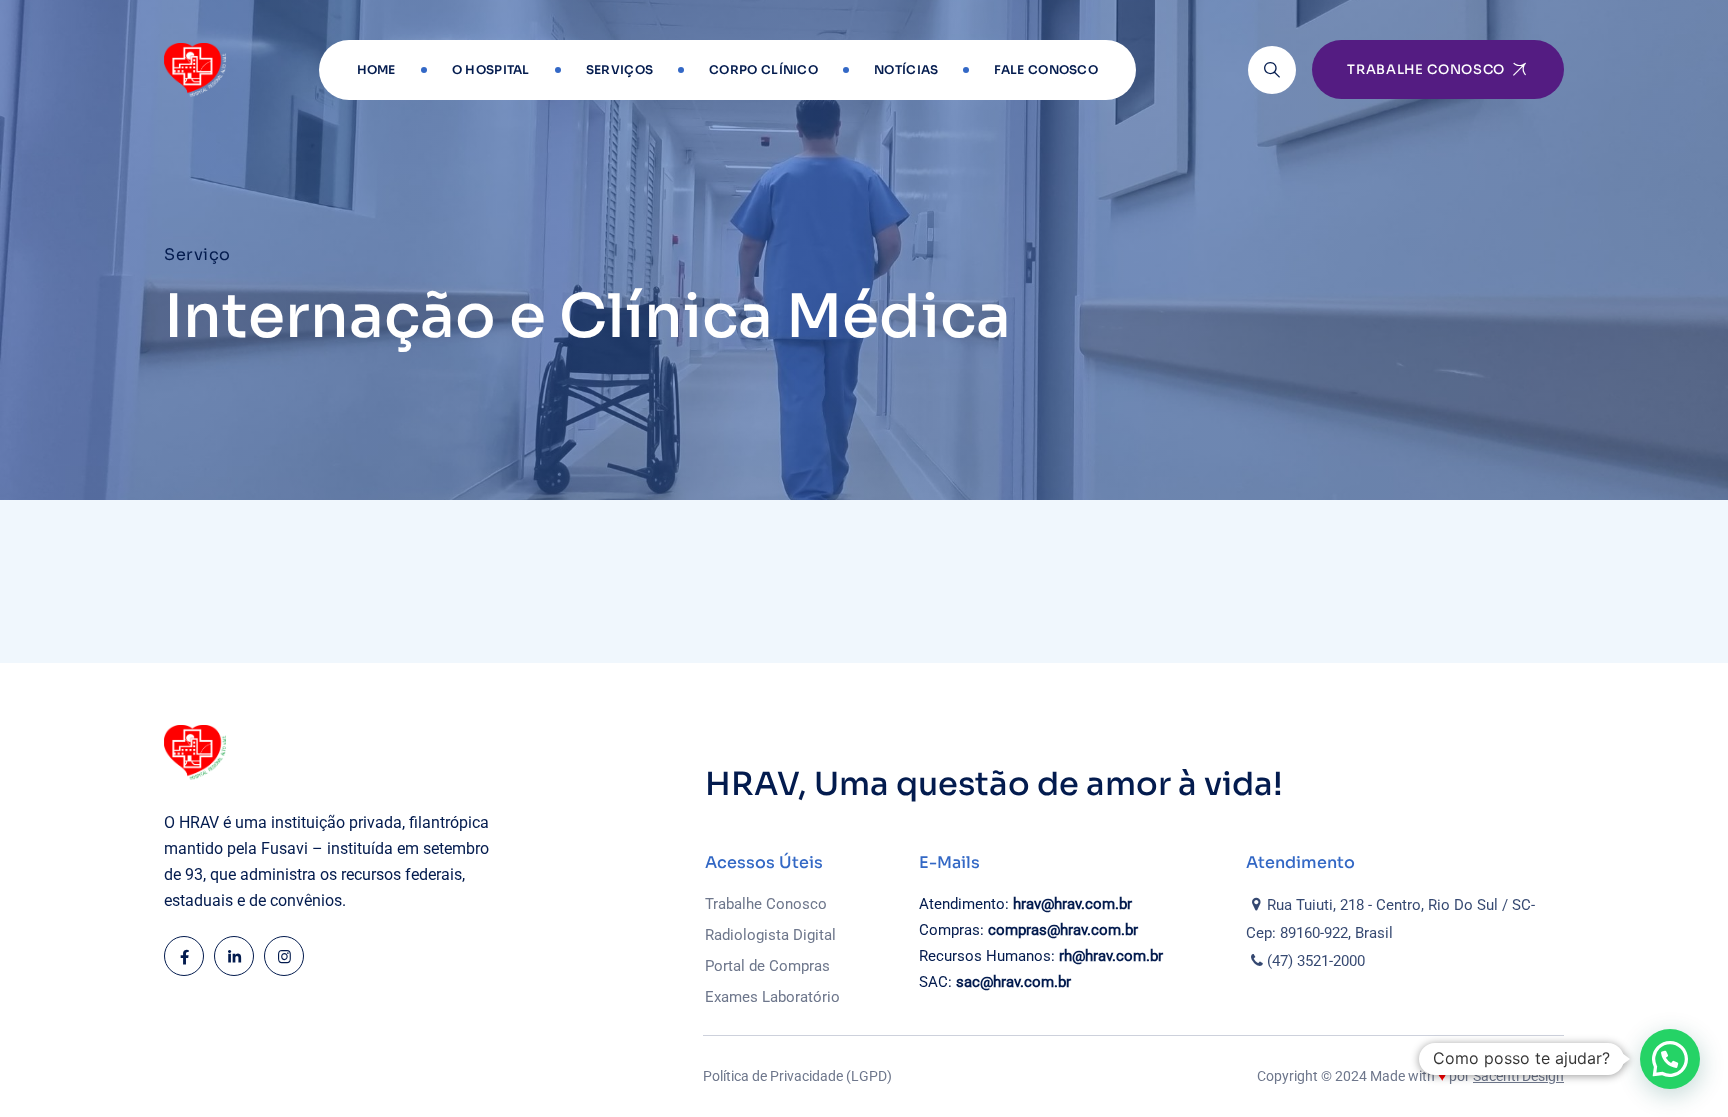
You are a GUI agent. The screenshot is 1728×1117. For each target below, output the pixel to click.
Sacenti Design (1518, 1076)
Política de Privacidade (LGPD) (797, 1076)
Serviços (619, 69)
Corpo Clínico (763, 69)
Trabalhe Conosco (766, 904)
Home (376, 69)
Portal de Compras (767, 966)
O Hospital (491, 69)
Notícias (906, 69)
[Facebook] (184, 956)
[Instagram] (284, 956)
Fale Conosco (1046, 69)
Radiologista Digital (770, 935)
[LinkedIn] (234, 956)
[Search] (1272, 70)
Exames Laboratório (772, 997)
